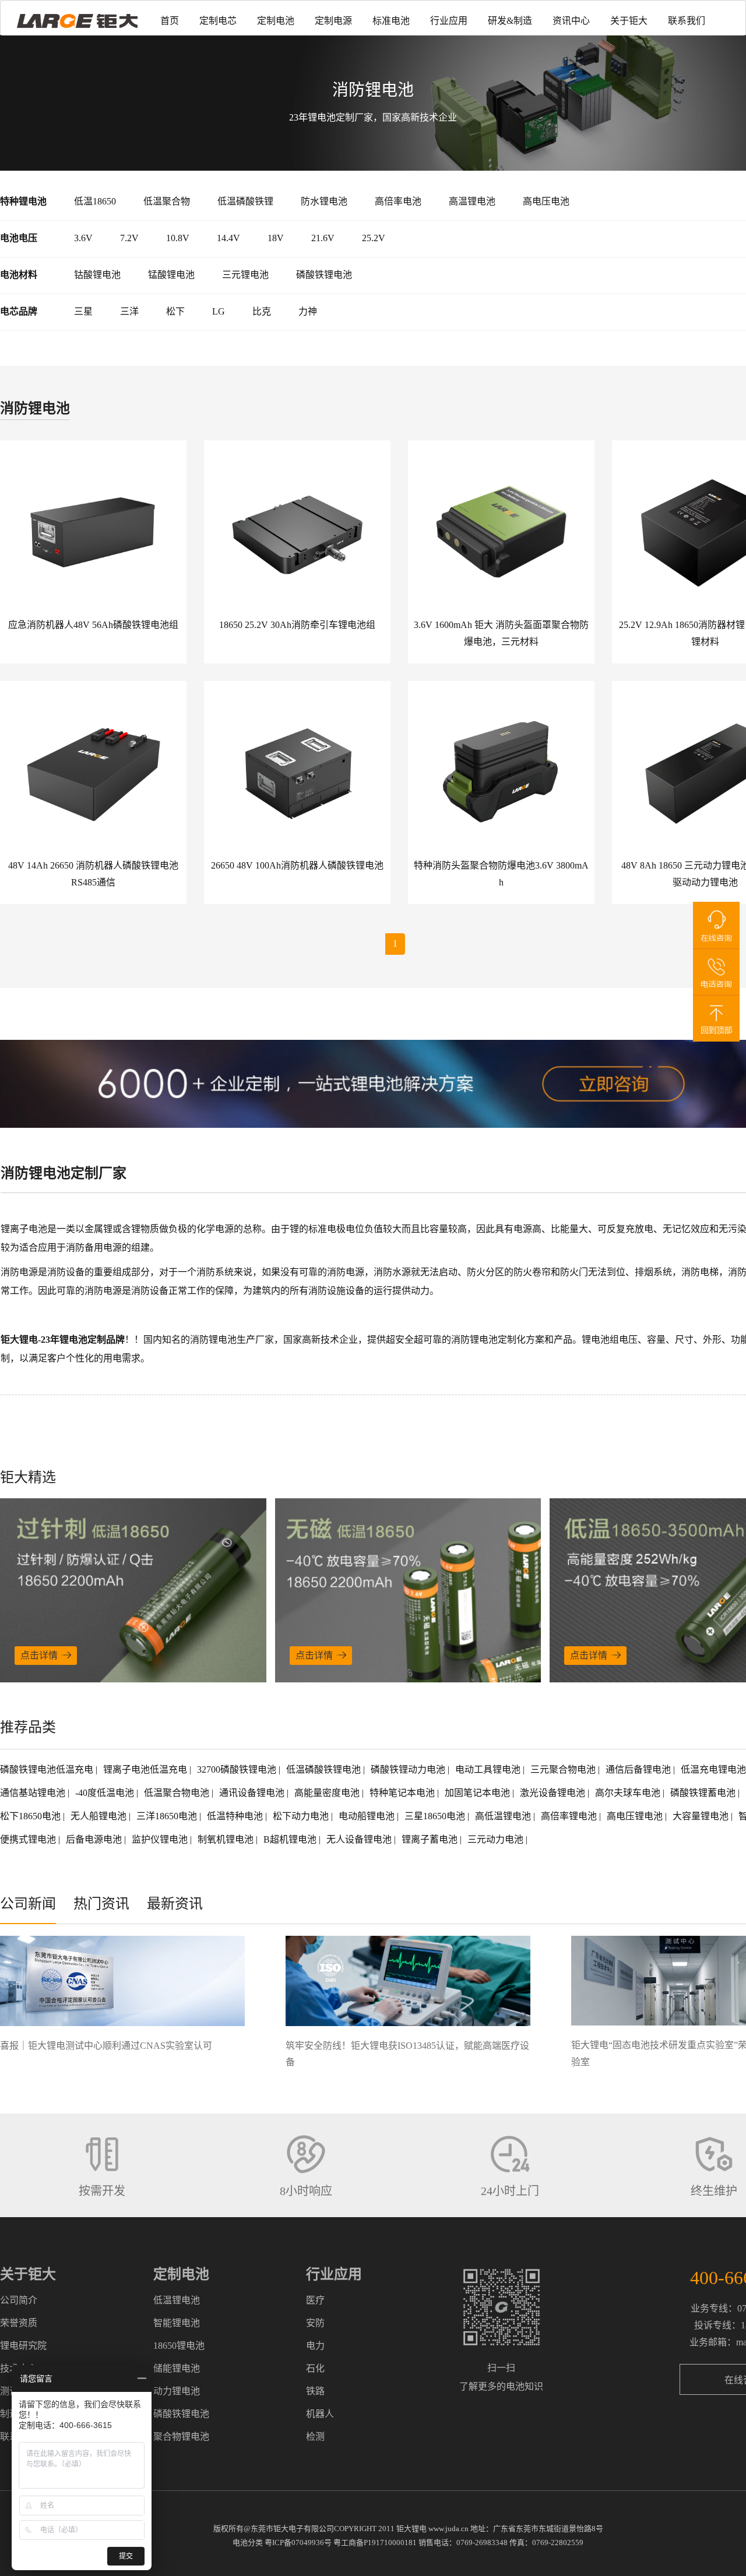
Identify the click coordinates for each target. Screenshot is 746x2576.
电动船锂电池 (368, 1816)
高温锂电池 (472, 201)
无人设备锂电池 (360, 1839)
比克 (262, 311)
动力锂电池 (177, 2391)
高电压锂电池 (636, 1816)
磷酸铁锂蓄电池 (704, 1793)
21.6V (323, 238)
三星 (83, 311)
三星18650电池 (436, 1816)
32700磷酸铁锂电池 (238, 1769)
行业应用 (449, 21)
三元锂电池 (245, 275)
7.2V (129, 238)
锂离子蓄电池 (431, 1839)
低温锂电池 (177, 2300)
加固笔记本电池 (478, 1793)
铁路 (315, 2391)
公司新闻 (28, 1904)
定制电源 (333, 21)
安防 (315, 2323)
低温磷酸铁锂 (245, 201)
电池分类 (248, 2543)
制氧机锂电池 (227, 1839)
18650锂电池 (179, 2346)
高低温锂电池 (504, 1816)
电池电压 (19, 238)
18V (276, 238)
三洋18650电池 (168, 1816)
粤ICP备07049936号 (298, 2543)
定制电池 (276, 21)
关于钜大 (629, 21)
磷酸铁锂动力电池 (409, 1769)
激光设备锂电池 (554, 1793)
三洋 (129, 311)
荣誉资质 (19, 2323)
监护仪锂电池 (161, 1839)
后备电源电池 (95, 1839)
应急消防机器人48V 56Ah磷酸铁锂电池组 (93, 625)
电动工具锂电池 (489, 1769)
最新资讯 (175, 1904)
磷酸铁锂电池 (324, 275)
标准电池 (391, 21)
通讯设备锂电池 (253, 1793)
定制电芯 (218, 21)
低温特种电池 (236, 1816)
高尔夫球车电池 (629, 1793)
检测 (315, 2436)
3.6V (83, 238)
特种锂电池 (23, 201)
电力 (315, 2346)
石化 (315, 2368)
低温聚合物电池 (178, 1793)
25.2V (374, 238)
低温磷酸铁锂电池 (325, 1769)
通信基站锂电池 (34, 1793)
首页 (170, 21)
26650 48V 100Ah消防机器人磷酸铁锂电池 (297, 865)
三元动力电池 (497, 1839)
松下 (175, 311)
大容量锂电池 (702, 1816)
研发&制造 (510, 21)
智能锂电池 (177, 2323)
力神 (308, 311)
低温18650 (95, 201)
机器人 (320, 2414)
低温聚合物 (167, 201)
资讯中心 (571, 21)
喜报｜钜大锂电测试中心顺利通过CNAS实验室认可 (106, 2046)
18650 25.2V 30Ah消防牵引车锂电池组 (297, 625)
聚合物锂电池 (181, 2436)
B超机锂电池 (291, 1839)
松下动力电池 (302, 1816)
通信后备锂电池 (639, 1769)
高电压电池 (546, 201)
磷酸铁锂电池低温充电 (48, 1769)
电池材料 (19, 275)
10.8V (178, 238)
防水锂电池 (324, 201)
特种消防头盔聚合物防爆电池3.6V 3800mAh (501, 874)
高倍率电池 (398, 201)
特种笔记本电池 (403, 1793)
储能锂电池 (177, 2368)
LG (219, 311)
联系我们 (687, 21)
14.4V (228, 238)
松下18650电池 (31, 1816)
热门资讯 (101, 1904)
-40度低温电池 (106, 1793)
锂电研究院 (23, 2346)
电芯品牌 (19, 311)
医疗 (315, 2300)
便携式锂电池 (29, 1839)
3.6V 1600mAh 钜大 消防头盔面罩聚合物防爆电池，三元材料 (501, 633)
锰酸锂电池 (171, 275)
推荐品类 (28, 1727)
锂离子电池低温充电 (146, 1769)
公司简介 (19, 2300)
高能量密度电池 (328, 1793)
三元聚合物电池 (564, 1769)
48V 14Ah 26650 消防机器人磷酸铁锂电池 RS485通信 (93, 874)
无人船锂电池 (100, 1816)
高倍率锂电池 (570, 1816)
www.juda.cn (448, 2529)
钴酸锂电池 (97, 275)
